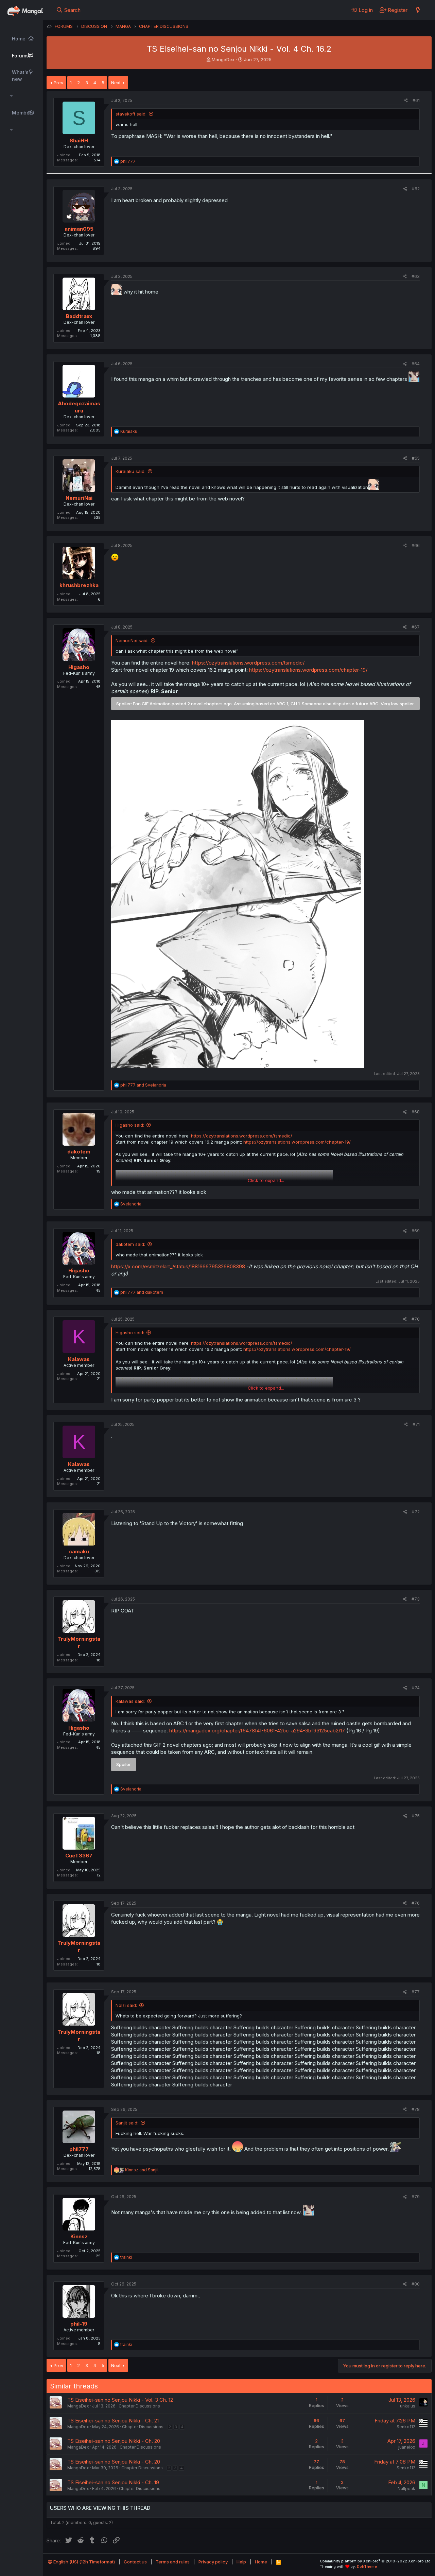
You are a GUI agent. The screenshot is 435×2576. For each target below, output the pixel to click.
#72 (416, 1512)
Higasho (79, 667)
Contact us (135, 2562)
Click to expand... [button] (266, 1180)
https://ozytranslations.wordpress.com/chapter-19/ (308, 670)
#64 (416, 364)
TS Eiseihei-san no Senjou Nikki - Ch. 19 (113, 2482)
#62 (416, 189)
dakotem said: (130, 1244)
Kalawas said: (130, 1701)
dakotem (79, 1152)
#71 (416, 1424)
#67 (416, 627)
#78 (416, 2109)
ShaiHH (79, 140)
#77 (416, 1992)
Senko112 (406, 2427)
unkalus (408, 2406)
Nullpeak (406, 2489)
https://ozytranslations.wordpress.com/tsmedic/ (248, 663)
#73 (416, 1599)
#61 (416, 100)
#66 (416, 545)
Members (23, 113)
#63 (416, 276)
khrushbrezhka (79, 585)
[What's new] (418, 10)
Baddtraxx (79, 316)
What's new (20, 76)
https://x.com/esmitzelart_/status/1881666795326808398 (178, 1266)
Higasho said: (130, 1125)
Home (19, 39)
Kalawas (79, 1359)
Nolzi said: (126, 2005)
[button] (11, 96)
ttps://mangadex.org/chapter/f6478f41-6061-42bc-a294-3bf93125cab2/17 (258, 1731)
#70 (416, 1319)
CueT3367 (79, 1856)
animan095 (79, 229)
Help (241, 2562)
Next (116, 83)
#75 (416, 1816)
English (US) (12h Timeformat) (84, 2562)
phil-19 (79, 2324)
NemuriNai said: (132, 640)
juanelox (407, 2447)
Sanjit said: (127, 2123)
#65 (416, 458)
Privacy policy (213, 2562)
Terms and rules (173, 2562)
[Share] (406, 101)
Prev (58, 83)
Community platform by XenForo (376, 2561)
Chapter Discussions (139, 2406)
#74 (416, 1688)
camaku (79, 1551)
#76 (416, 1903)
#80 (416, 2284)
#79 (416, 2197)
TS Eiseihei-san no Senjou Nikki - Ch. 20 (114, 2441)
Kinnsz (79, 2236)
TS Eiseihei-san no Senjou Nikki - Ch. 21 (113, 2421)
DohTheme (367, 2566)
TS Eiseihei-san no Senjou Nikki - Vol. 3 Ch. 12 (120, 2400)
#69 (416, 1231)
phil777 (79, 2149)
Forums (20, 56)
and (143, 1085)
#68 (416, 1112)
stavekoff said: (131, 114)
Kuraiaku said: (130, 471)
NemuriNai (79, 498)
